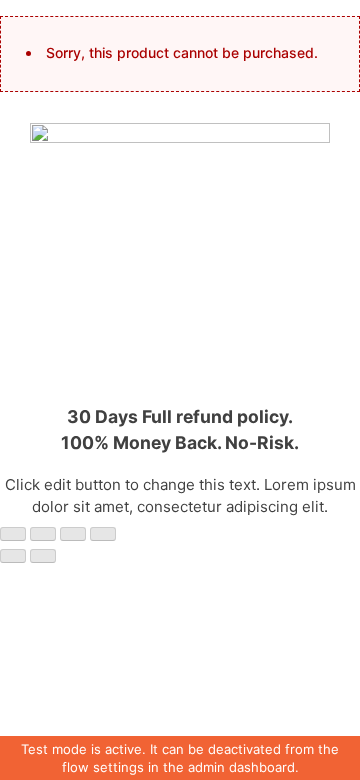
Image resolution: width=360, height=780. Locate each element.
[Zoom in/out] (103, 534)
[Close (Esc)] (13, 534)
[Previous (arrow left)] (13, 556)
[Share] (43, 534)
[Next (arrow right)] (43, 556)
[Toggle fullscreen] (73, 534)
